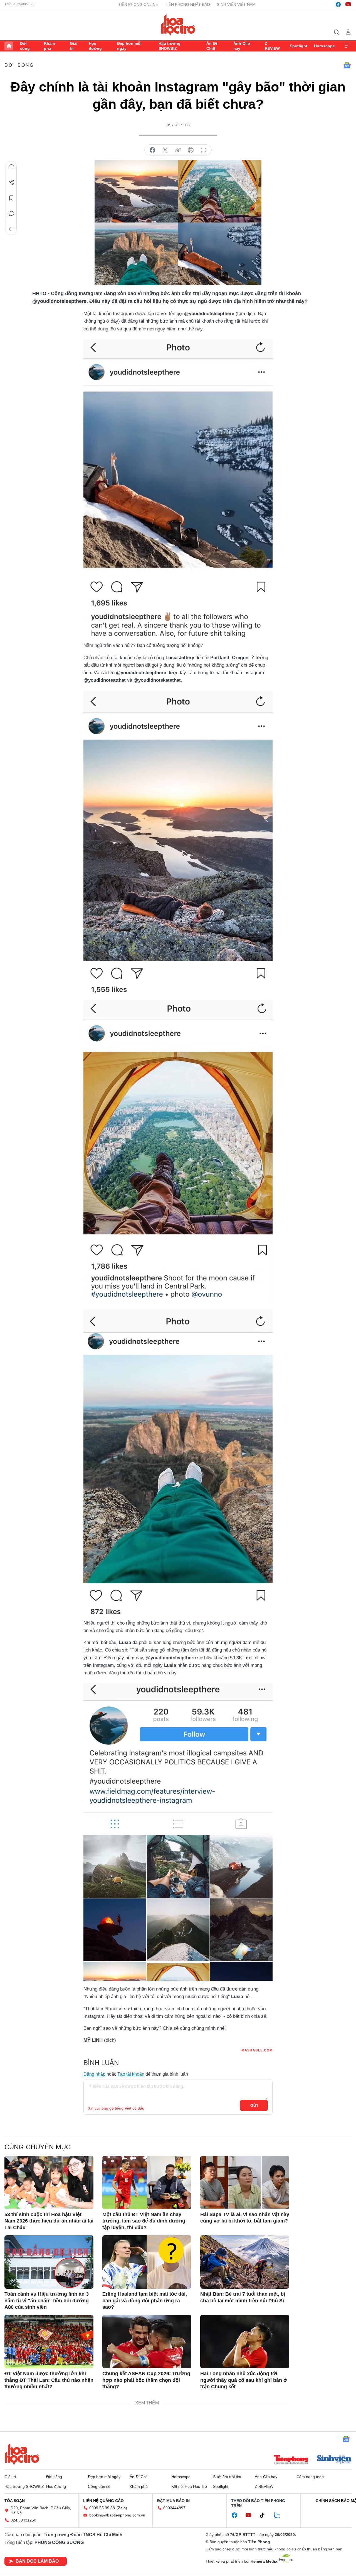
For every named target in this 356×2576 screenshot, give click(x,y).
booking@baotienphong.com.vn (117, 2515)
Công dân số (99, 2486)
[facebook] (338, 4)
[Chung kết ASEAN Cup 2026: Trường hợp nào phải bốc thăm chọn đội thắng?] (147, 2342)
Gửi (254, 2105)
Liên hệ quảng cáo (103, 2501)
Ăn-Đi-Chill (212, 46)
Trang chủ (9, 46)
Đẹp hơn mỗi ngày (129, 46)
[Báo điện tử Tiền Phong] (291, 2460)
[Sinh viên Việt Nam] (334, 2460)
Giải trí (74, 46)
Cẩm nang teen (310, 2477)
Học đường (95, 46)
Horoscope (324, 46)
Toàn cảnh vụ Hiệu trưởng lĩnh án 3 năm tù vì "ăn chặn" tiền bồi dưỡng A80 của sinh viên (47, 2301)
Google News (347, 65)
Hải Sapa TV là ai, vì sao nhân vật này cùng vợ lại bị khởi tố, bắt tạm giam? (245, 2218)
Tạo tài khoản (131, 2074)
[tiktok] (265, 2515)
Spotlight (299, 46)
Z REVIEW (272, 46)
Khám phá (49, 46)
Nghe (11, 167)
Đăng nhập (94, 2074)
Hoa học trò (22, 2454)
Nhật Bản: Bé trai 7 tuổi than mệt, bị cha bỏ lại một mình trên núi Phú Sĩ (243, 2297)
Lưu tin (11, 198)
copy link (178, 150)
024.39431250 (23, 2520)
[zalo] (280, 2515)
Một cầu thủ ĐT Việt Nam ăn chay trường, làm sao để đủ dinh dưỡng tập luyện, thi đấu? (144, 2221)
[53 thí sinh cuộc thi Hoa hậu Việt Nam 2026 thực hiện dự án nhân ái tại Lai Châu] (49, 2182)
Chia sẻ (11, 182)
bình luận (204, 150)
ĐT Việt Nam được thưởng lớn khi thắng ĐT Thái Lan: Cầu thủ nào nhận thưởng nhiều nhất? (49, 2380)
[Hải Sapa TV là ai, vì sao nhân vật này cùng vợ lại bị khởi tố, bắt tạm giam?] (245, 2182)
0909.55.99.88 (102, 2508)
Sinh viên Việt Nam (236, 4)
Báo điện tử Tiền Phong (178, 25)
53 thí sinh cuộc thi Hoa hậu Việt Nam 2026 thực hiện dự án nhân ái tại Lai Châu (49, 2221)
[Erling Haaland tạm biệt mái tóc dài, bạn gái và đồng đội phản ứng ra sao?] (147, 2262)
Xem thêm (347, 46)
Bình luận (11, 214)
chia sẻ (152, 150)
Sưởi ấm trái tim (227, 2477)
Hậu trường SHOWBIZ (170, 46)
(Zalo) (122, 2508)
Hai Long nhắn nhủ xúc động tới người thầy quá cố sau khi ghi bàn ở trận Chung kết (244, 2380)
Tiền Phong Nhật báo (187, 4)
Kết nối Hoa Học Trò (189, 2486)
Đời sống (25, 46)
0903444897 (174, 2508)
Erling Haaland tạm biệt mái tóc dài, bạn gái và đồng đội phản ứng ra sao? (145, 2301)
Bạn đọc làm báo (37, 2561)
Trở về (11, 229)
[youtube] (348, 4)
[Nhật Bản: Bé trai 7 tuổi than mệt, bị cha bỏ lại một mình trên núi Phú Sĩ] (245, 2262)
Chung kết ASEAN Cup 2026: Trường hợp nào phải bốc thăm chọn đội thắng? (146, 2380)
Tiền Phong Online (138, 4)
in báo (191, 150)
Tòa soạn (15, 2501)
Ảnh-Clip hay (242, 46)
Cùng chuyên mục (38, 2147)
